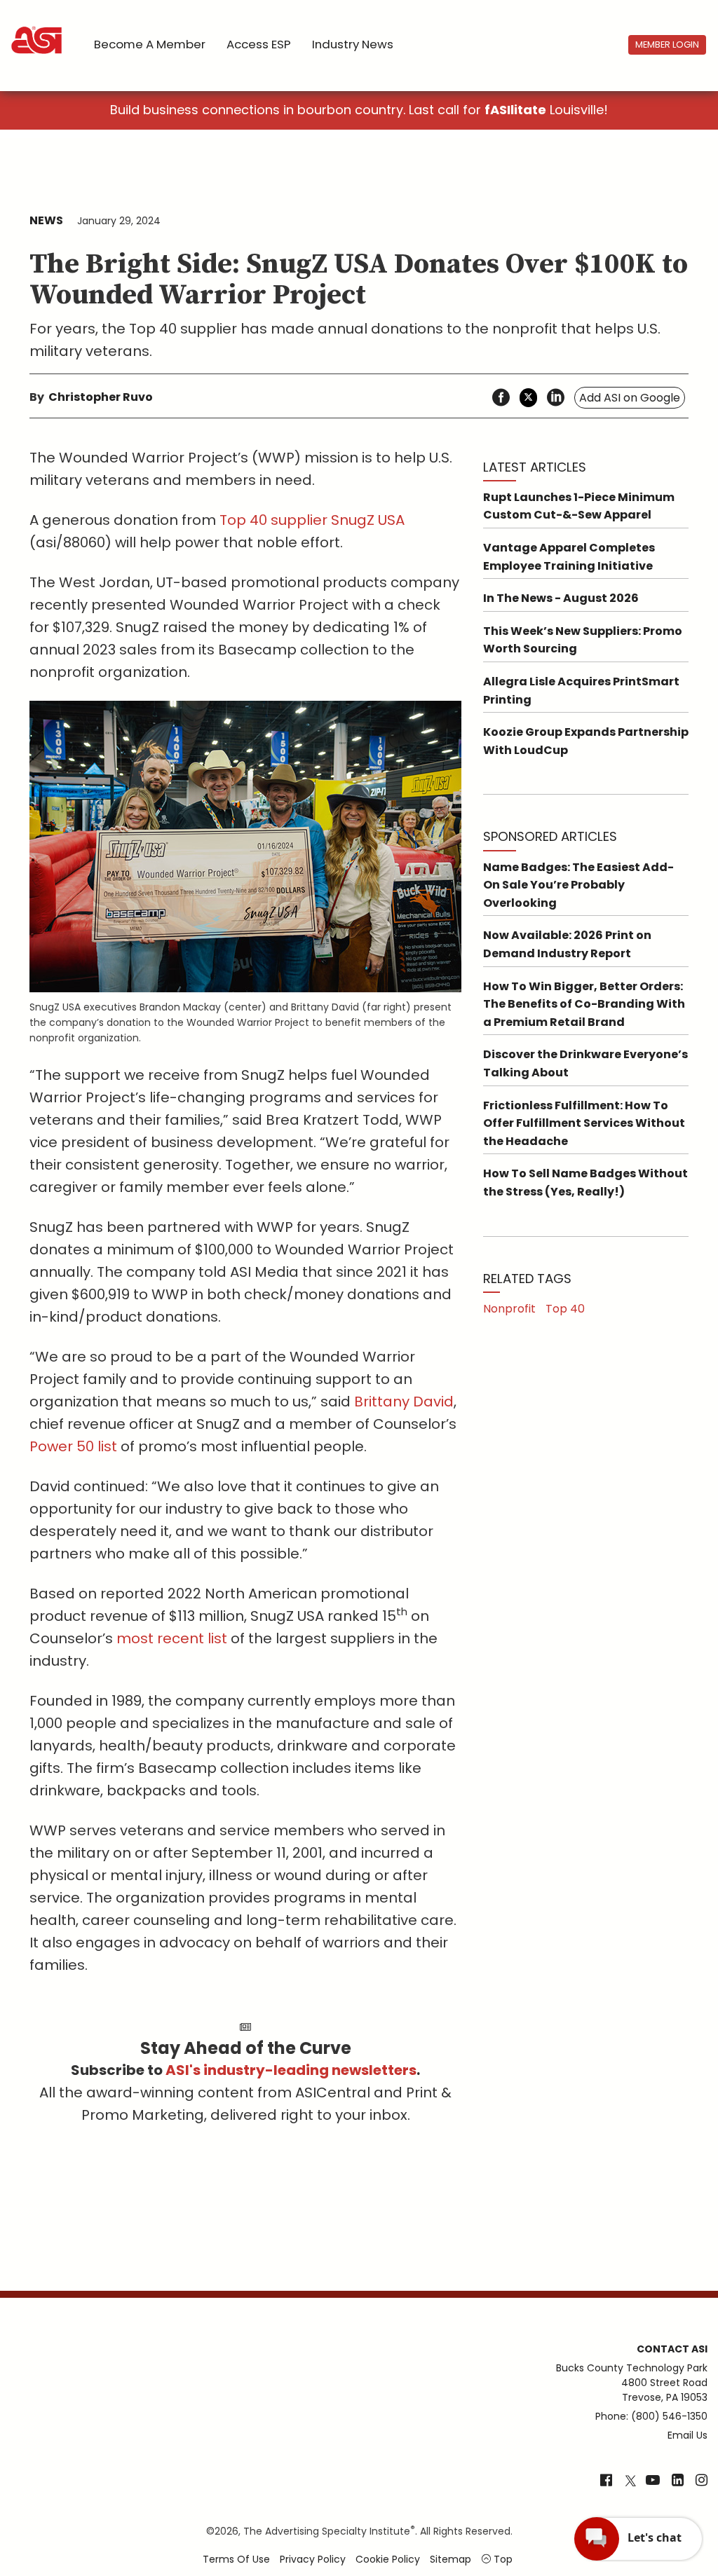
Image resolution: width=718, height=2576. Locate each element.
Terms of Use (236, 2559)
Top (502, 2559)
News (46, 220)
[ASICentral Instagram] (702, 2481)
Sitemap (451, 2559)
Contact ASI (672, 2349)
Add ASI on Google (630, 398)
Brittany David (404, 1402)
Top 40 (565, 1309)
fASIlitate (515, 110)
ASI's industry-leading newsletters (291, 2070)
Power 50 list (73, 1446)
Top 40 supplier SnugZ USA (312, 520)
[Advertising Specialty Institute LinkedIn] (678, 2481)
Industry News (353, 44)
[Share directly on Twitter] (528, 398)
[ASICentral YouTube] (653, 2481)
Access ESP (259, 44)
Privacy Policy (313, 2559)
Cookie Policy (388, 2559)
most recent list (172, 1638)
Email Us (687, 2435)
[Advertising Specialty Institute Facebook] (606, 2481)
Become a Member (150, 44)
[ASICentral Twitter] (630, 2481)
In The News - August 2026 (561, 598)
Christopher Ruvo (101, 397)
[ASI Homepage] (38, 28)
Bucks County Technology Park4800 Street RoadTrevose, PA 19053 (632, 2383)
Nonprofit (509, 1309)
